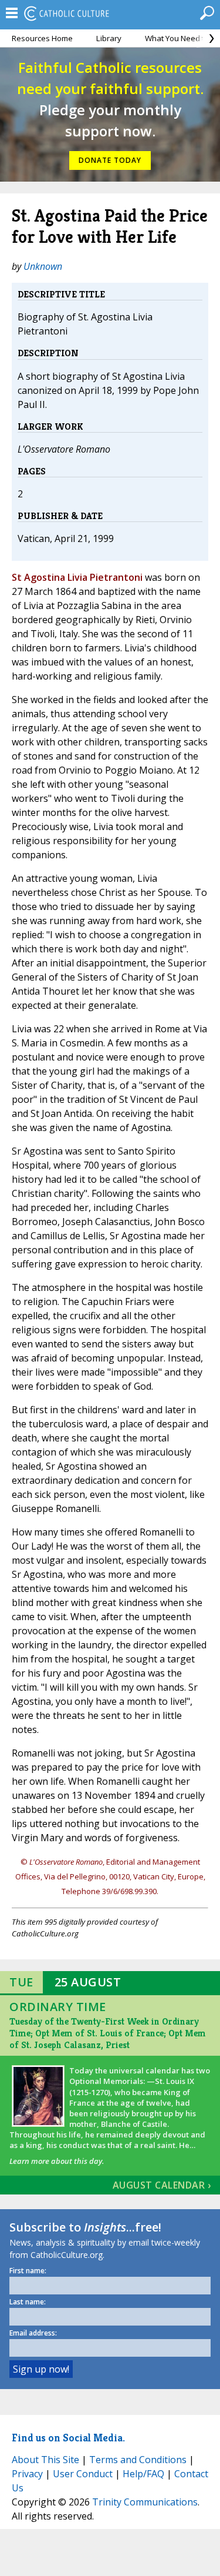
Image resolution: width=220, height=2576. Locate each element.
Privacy (27, 2474)
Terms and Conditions (138, 2460)
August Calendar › (162, 2185)
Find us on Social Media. (68, 2438)
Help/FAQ (143, 2474)
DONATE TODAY (110, 160)
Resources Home (42, 38)
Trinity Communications (145, 2502)
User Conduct (83, 2474)
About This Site (45, 2460)
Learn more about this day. (57, 2161)
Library (109, 38)
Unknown (43, 266)
